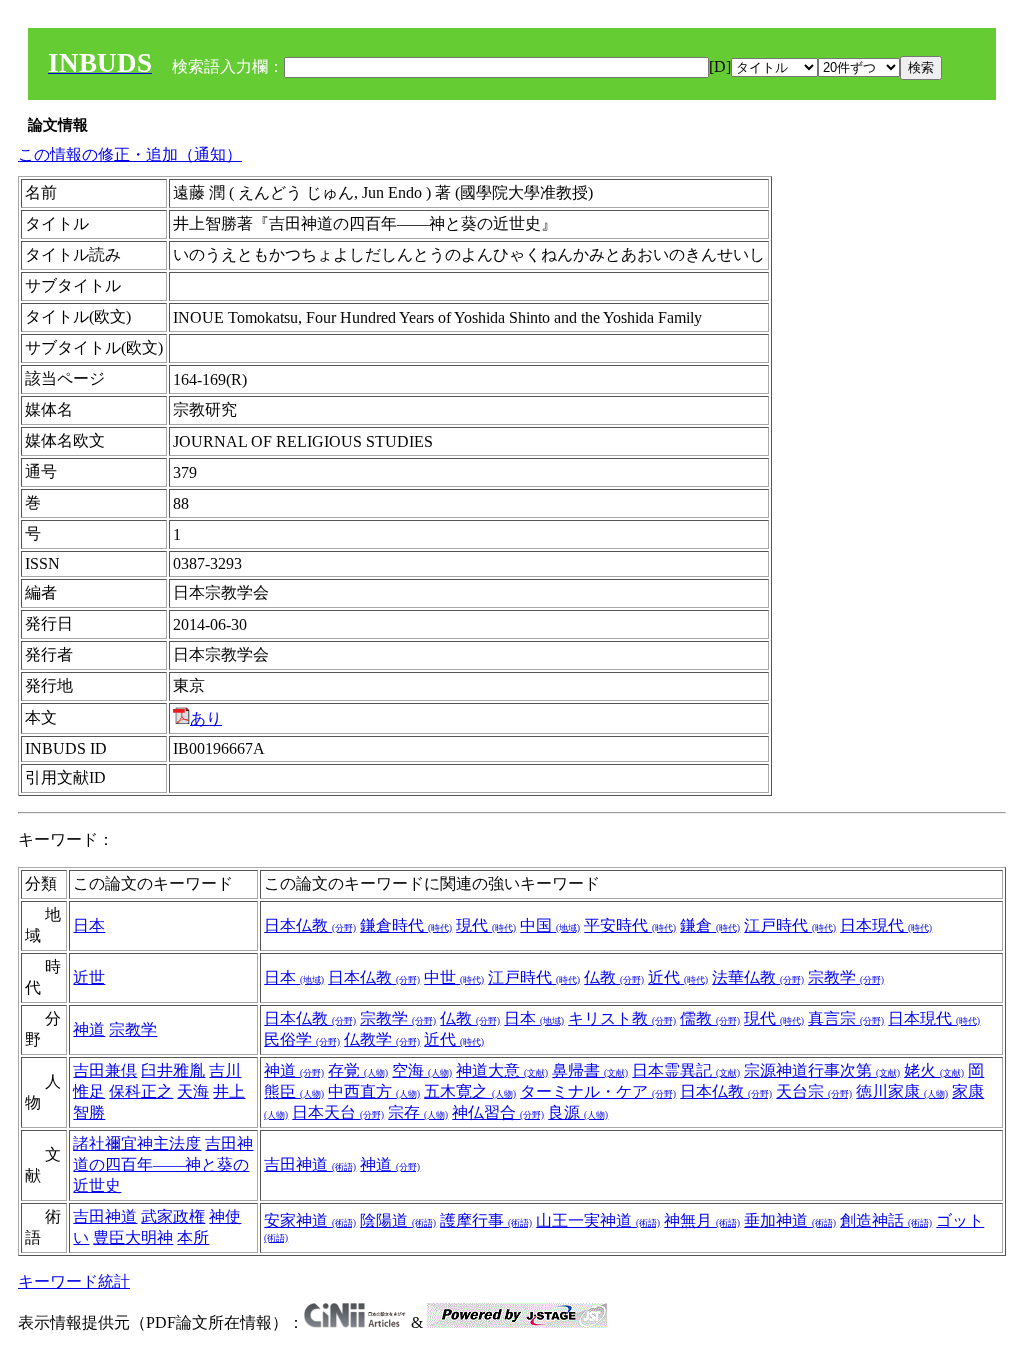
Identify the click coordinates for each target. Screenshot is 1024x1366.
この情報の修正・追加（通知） (130, 154)
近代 (678, 977)
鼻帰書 (590, 1070)
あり (206, 718)
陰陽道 (398, 1220)
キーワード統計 (74, 1281)
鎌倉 (710, 925)
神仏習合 (498, 1112)
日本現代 (886, 925)
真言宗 (846, 1018)
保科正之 (141, 1091)
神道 (89, 1029)
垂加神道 (790, 1220)
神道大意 (502, 1070)
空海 (422, 1070)
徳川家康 (902, 1091)
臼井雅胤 (173, 1070)
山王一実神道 (598, 1220)
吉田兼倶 (105, 1070)
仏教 (614, 977)
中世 (454, 977)
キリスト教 (622, 1018)
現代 (486, 925)
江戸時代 (790, 925)
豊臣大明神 (133, 1237)
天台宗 (814, 1091)
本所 (193, 1237)
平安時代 (630, 925)
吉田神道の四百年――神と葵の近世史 (163, 1164)
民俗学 (302, 1039)
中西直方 (374, 1091)
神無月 (702, 1220)
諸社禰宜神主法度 (137, 1143)
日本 (89, 925)
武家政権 (173, 1216)
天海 (193, 1091)
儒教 (710, 1018)
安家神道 (310, 1220)
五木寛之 (470, 1091)
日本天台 (338, 1112)
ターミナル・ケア (598, 1091)
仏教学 (382, 1039)
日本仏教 (310, 925)
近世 (89, 977)
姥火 (934, 1070)
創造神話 (886, 1220)
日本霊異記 (686, 1070)
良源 (578, 1112)
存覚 (358, 1070)
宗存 (418, 1112)
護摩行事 (486, 1220)
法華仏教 (758, 977)
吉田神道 (310, 1164)
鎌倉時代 (406, 925)
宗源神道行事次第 (822, 1070)
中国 (550, 925)
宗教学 (846, 977)
